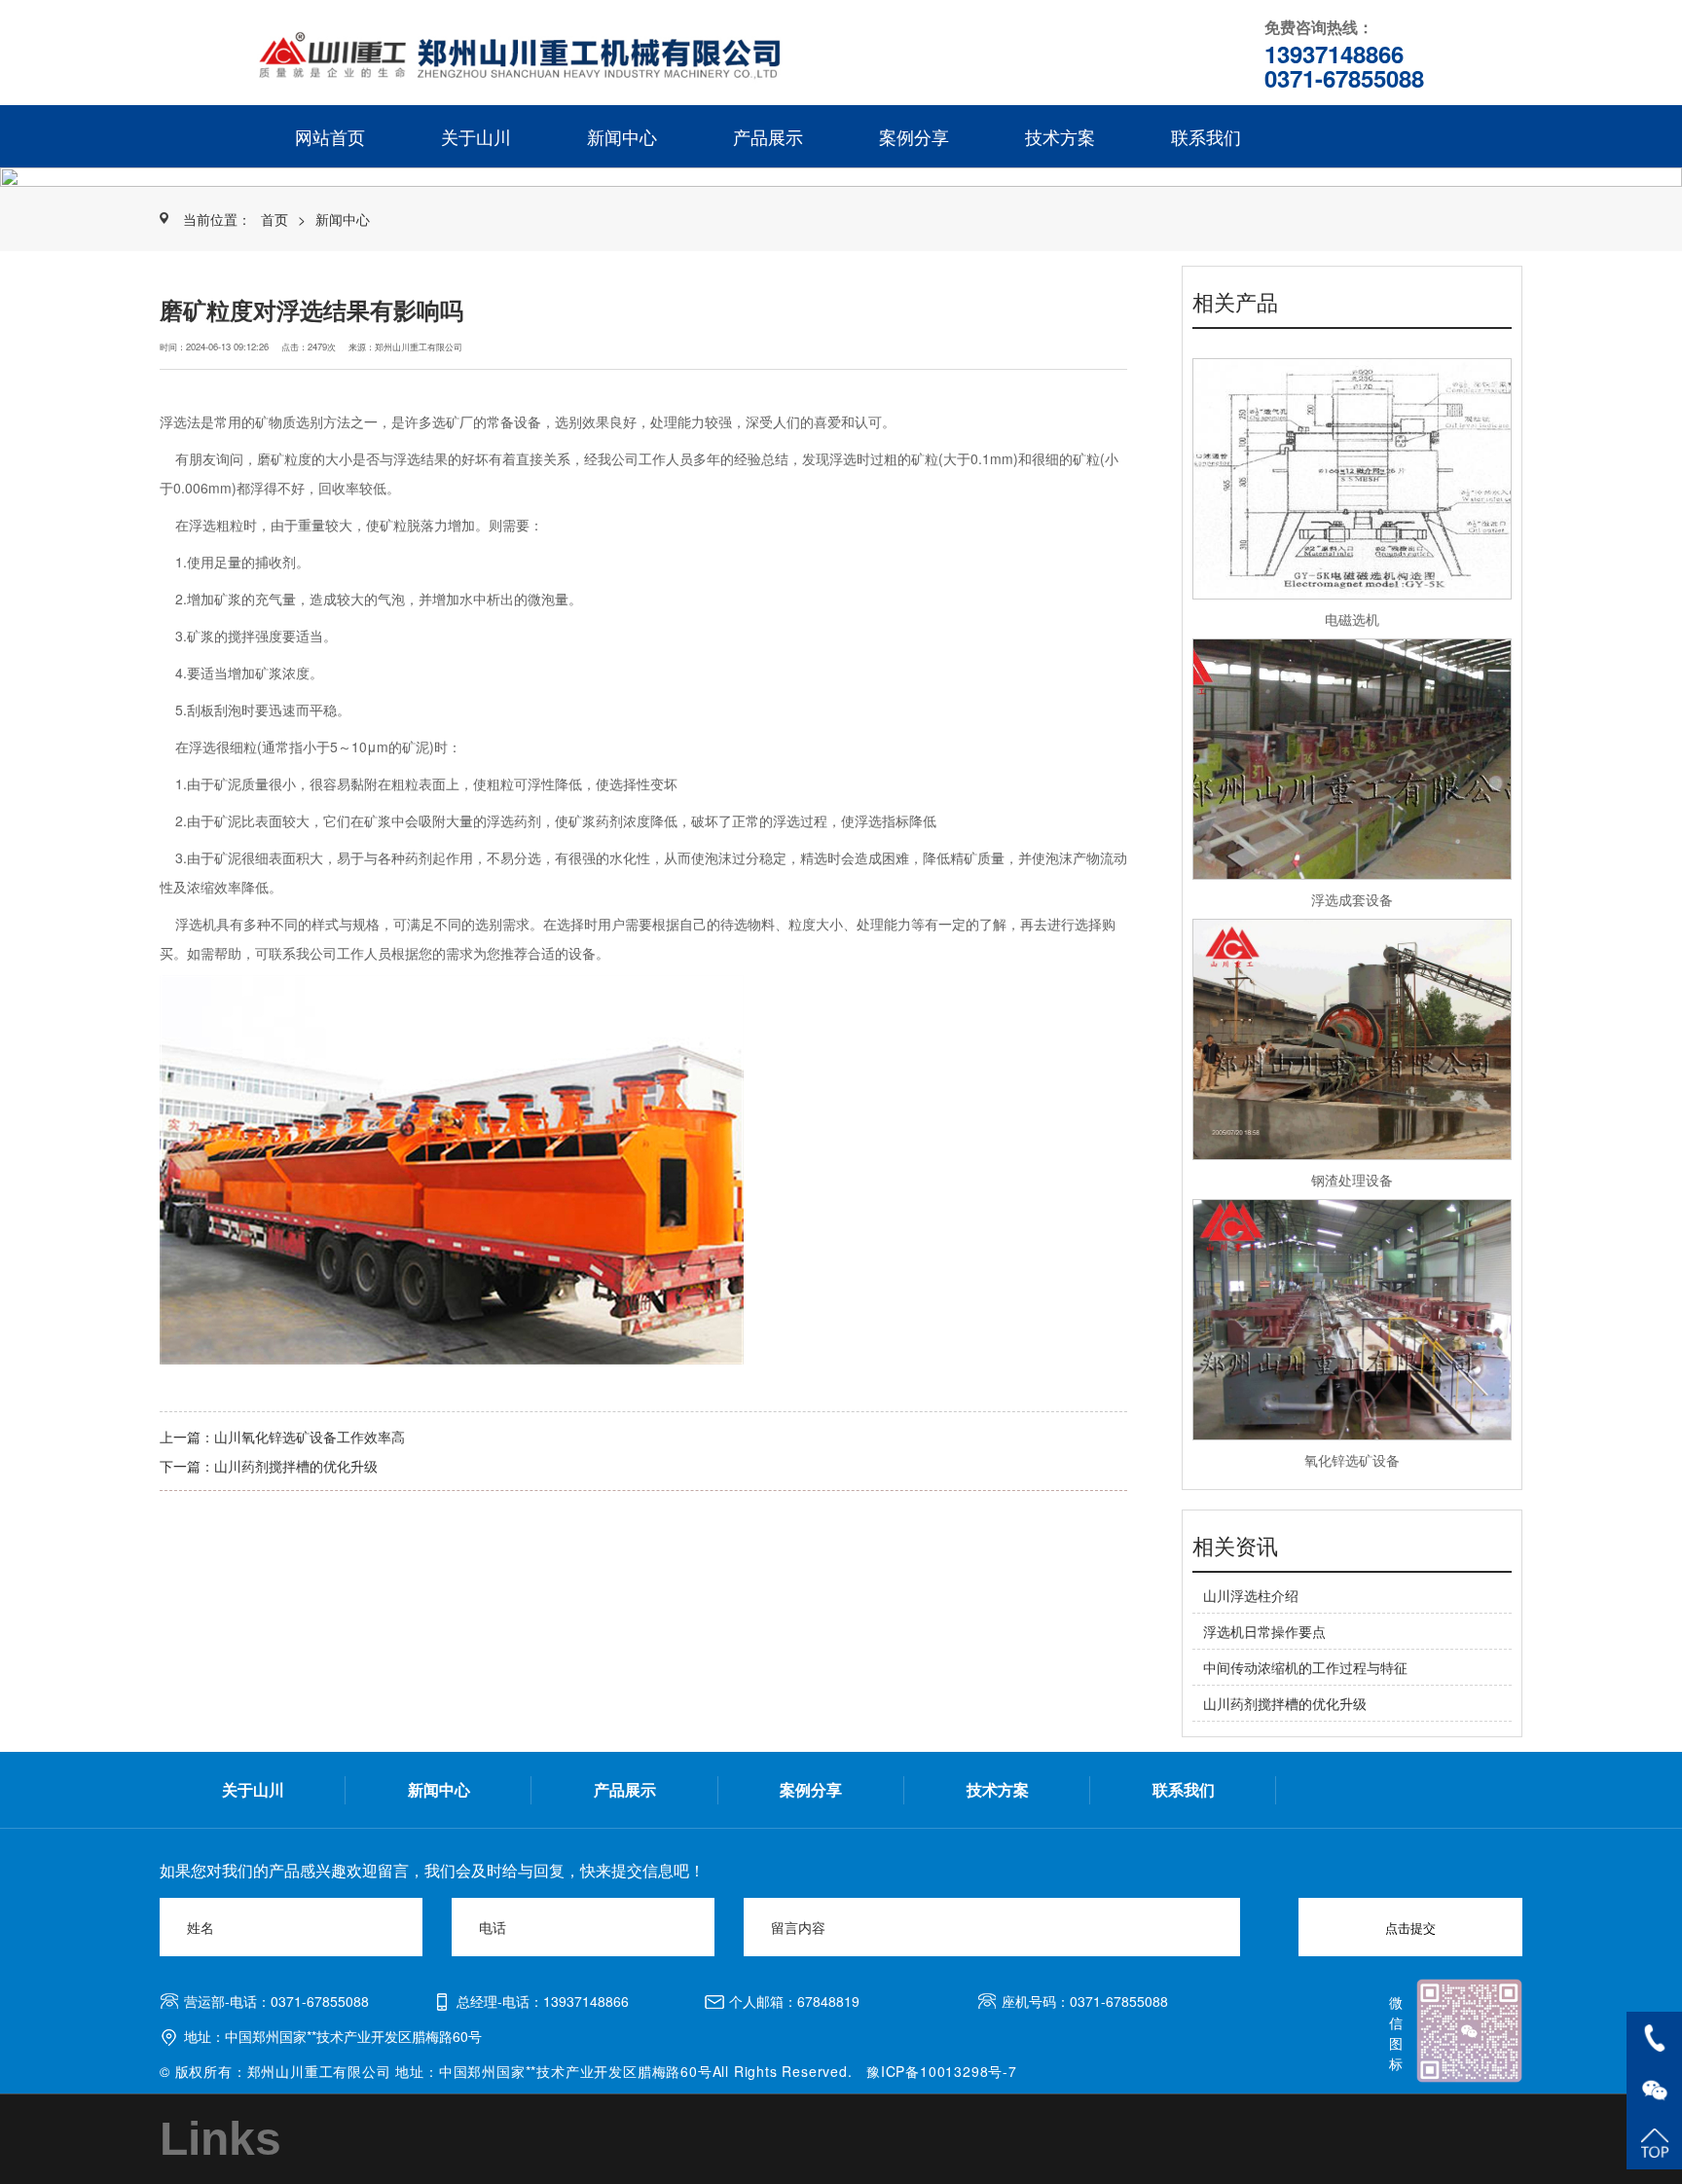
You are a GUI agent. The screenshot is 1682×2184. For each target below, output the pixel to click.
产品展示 (768, 136)
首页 (274, 219)
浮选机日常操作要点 (1264, 1631)
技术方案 (1060, 136)
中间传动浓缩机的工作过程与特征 (1305, 1667)
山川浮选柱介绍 (1251, 1595)
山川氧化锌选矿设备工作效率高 (310, 1437)
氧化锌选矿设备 (1352, 1460)
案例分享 (914, 136)
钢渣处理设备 (1352, 1180)
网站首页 (330, 136)
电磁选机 (1352, 619)
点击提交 (1410, 1929)
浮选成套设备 (1352, 899)
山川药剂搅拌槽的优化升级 (296, 1466)
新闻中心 (622, 136)
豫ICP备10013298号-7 (942, 2071)
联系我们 (1206, 136)
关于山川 (476, 136)
